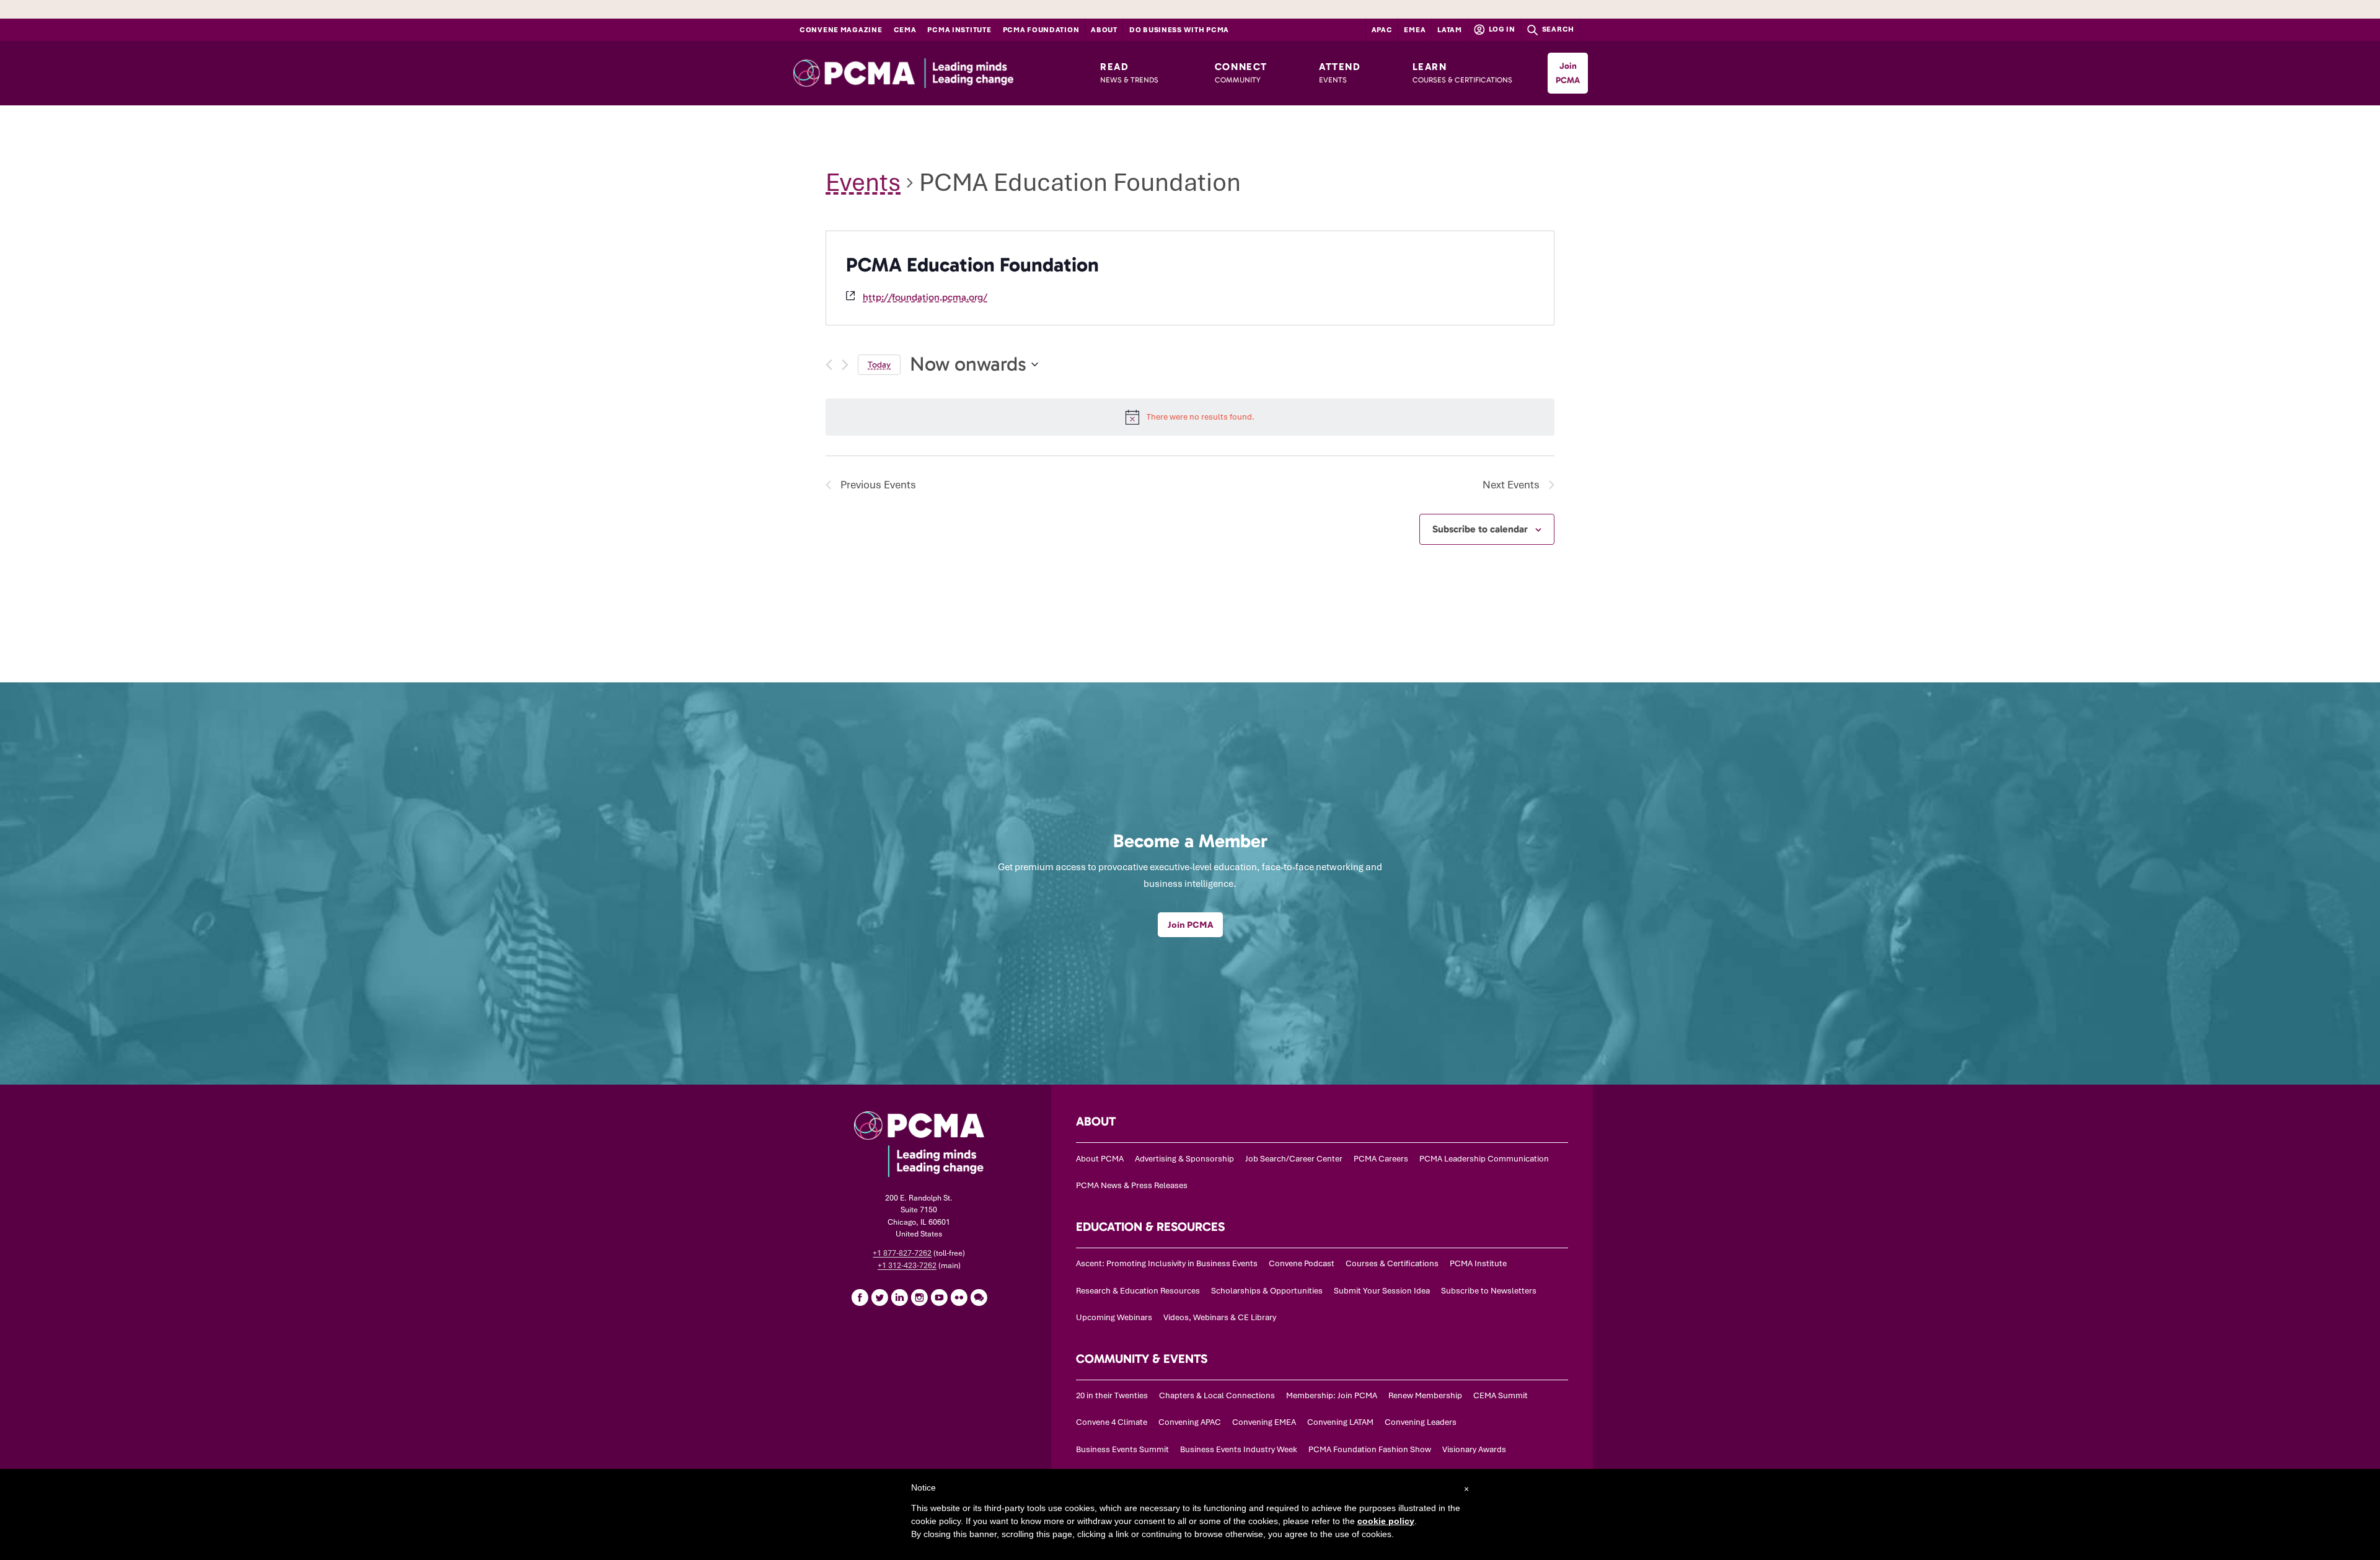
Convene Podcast (1302, 1263)
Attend (1340, 73)
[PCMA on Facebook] (860, 1297)
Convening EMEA (1264, 1422)
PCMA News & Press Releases (1132, 1185)
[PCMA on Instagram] (919, 1297)
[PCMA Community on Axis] (979, 1297)
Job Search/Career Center (1294, 1159)
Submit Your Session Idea (1382, 1291)
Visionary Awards (1474, 1449)
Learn (1462, 73)
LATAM (1450, 30)
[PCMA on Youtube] (939, 1297)
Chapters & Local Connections (1217, 1395)
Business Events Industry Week (1239, 1449)
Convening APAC (1190, 1422)
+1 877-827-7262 (902, 1253)
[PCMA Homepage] (931, 73)
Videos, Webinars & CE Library (1220, 1317)
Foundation (1041, 30)
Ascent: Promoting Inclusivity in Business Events (1167, 1263)
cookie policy (1386, 1521)
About (1104, 30)
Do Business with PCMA (1179, 30)
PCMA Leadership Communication (1484, 1159)
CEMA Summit (1501, 1395)
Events (863, 183)
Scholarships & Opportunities (1267, 1291)
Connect (1241, 73)
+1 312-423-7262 (907, 1266)
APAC (1382, 30)
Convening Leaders (1421, 1422)
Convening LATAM (1340, 1422)
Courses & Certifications (1392, 1263)
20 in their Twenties (1112, 1395)
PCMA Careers (1381, 1159)
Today (879, 365)
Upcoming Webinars (1114, 1317)
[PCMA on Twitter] (879, 1297)
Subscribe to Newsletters (1489, 1291)
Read (1129, 73)
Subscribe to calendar (1480, 529)
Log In (1501, 29)
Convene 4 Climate (1112, 1422)
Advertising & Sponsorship (1184, 1159)
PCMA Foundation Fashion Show (1370, 1449)
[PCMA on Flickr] (959, 1297)
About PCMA (1100, 1159)
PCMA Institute (959, 30)
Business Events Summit (1122, 1449)
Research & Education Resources (1138, 1291)
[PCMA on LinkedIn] (899, 1297)
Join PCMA (1568, 73)
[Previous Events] (829, 365)
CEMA (905, 30)
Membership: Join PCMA (1332, 1395)
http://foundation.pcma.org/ (925, 297)
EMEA (1415, 30)
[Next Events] (845, 365)
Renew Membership (1425, 1395)
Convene (841, 30)
